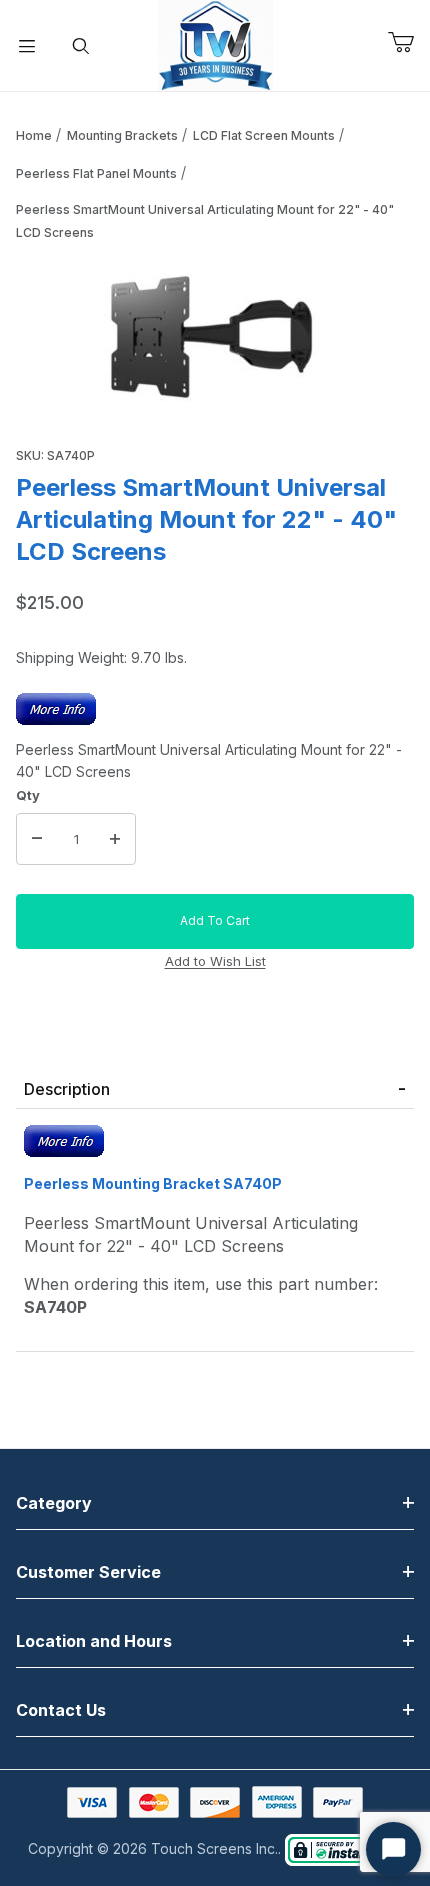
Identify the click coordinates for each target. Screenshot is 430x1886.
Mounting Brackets (122, 135)
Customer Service (88, 1572)
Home (34, 135)
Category (54, 1503)
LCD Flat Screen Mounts (264, 135)
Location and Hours (94, 1641)
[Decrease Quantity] (37, 839)
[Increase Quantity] (115, 839)
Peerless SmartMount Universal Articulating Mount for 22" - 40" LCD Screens (205, 221)
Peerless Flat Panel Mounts (96, 173)
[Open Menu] (27, 46)
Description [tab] (67, 1089)
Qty (28, 795)
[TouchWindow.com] (215, 43)
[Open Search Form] (81, 46)
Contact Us (61, 1710)
